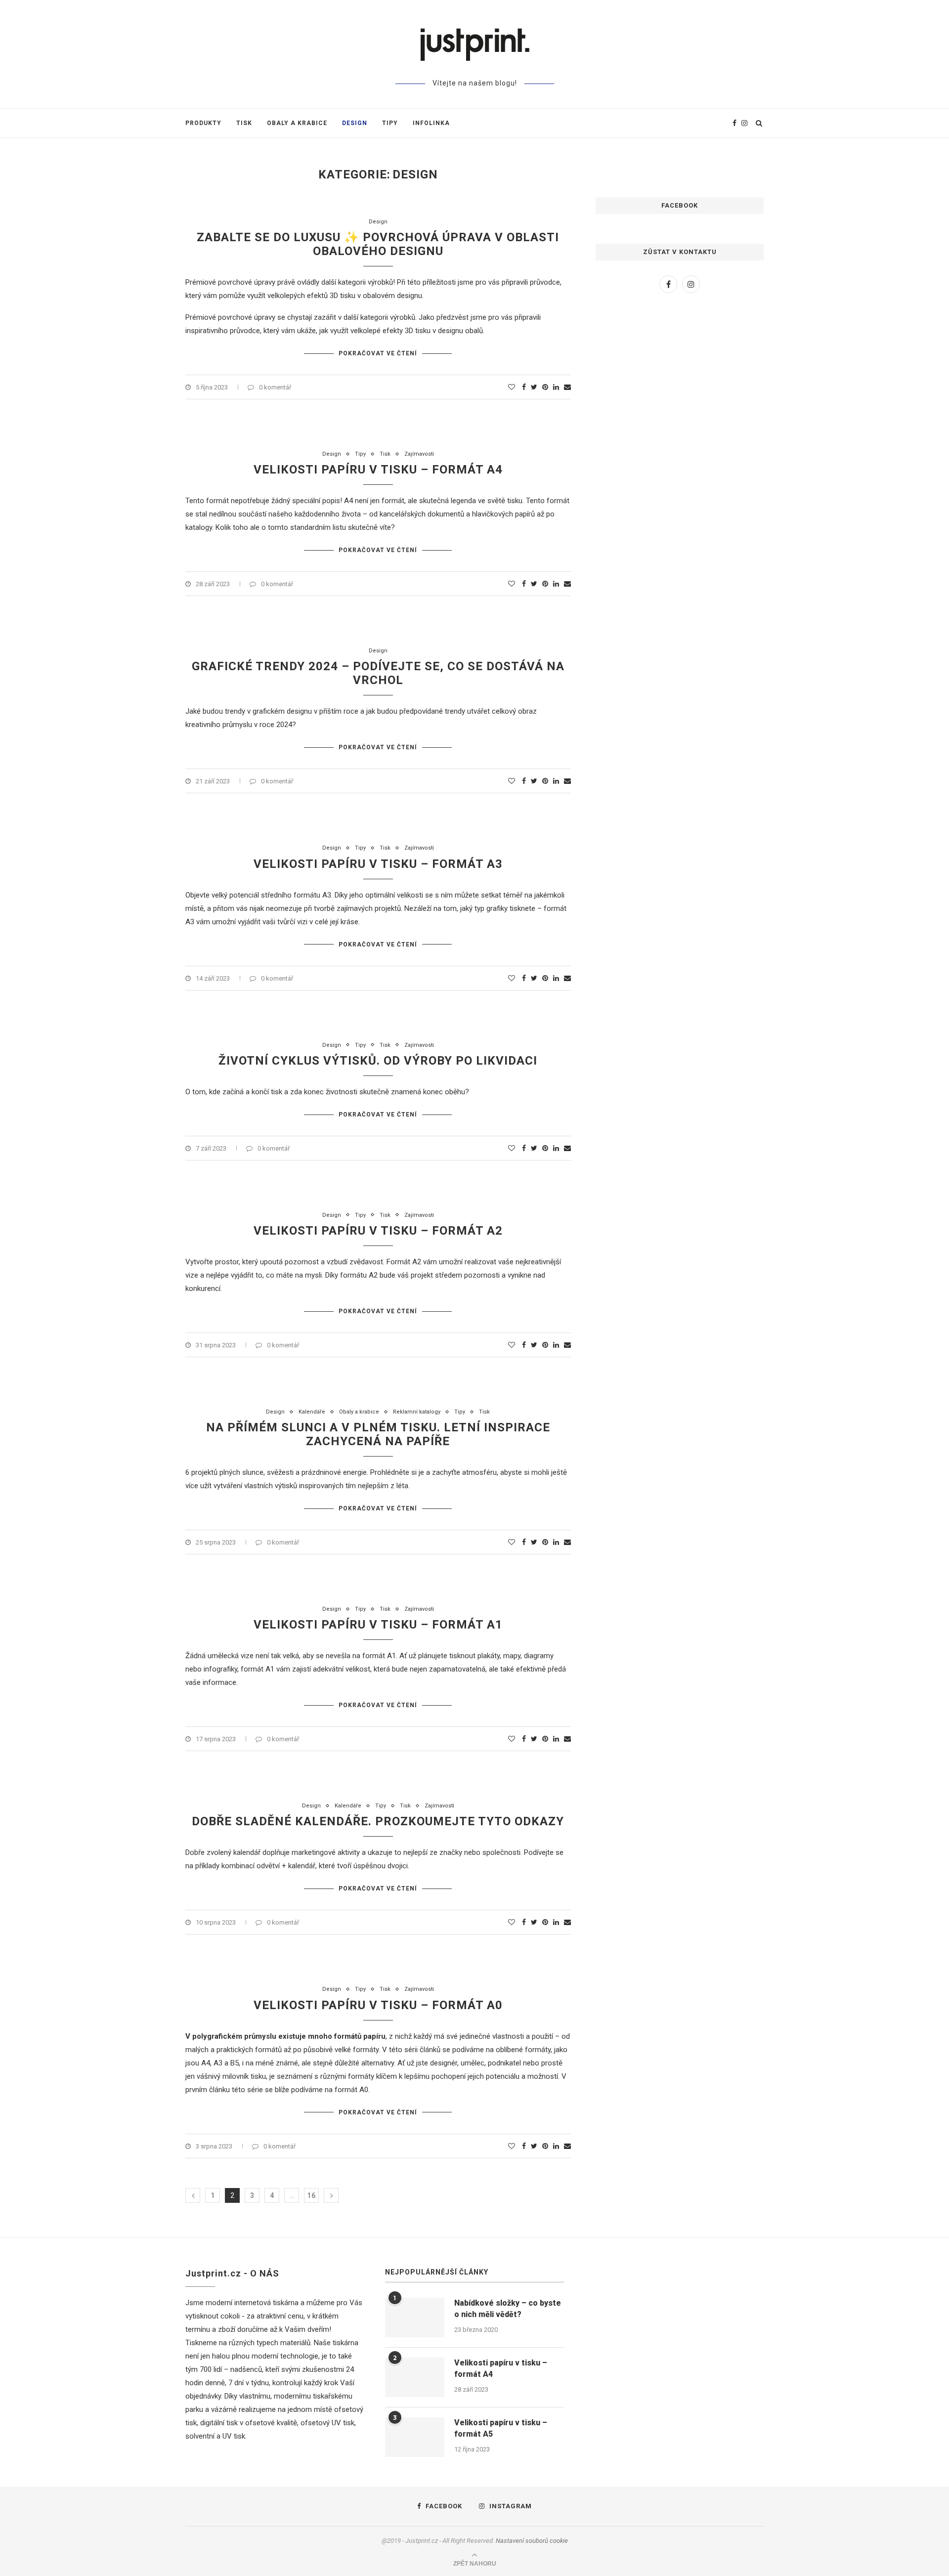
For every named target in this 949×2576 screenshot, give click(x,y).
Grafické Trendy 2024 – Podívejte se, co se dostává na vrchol (378, 673)
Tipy (390, 123)
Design (355, 123)
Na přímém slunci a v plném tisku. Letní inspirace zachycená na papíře (378, 1434)
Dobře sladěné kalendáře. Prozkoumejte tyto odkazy (378, 1821)
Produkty (203, 123)
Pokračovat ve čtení (378, 353)
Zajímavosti (419, 454)
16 (311, 2195)
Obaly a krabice (297, 123)
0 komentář (275, 387)
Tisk (244, 123)
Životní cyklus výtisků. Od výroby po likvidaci (378, 1061)
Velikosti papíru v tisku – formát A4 (378, 470)
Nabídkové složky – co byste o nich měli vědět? (508, 2308)
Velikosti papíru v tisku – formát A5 (501, 2428)
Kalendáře (312, 1412)
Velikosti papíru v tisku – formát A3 (378, 864)
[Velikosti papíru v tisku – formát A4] (415, 2377)
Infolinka (431, 123)
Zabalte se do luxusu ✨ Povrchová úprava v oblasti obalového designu (378, 244)
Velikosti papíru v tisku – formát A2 (378, 1231)
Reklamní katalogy (417, 1412)
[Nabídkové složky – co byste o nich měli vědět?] (415, 2318)
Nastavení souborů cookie (532, 2541)
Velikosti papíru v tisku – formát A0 (378, 2005)
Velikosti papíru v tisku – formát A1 (378, 1625)
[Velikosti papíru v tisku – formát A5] (415, 2437)
